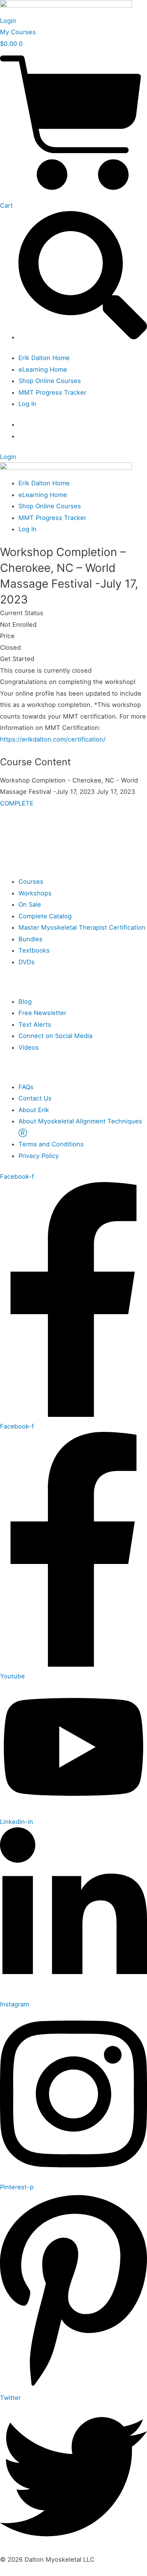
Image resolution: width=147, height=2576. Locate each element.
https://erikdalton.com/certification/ (53, 739)
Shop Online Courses (50, 381)
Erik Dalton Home (44, 358)
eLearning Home (43, 369)
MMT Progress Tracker (52, 392)
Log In (28, 404)
